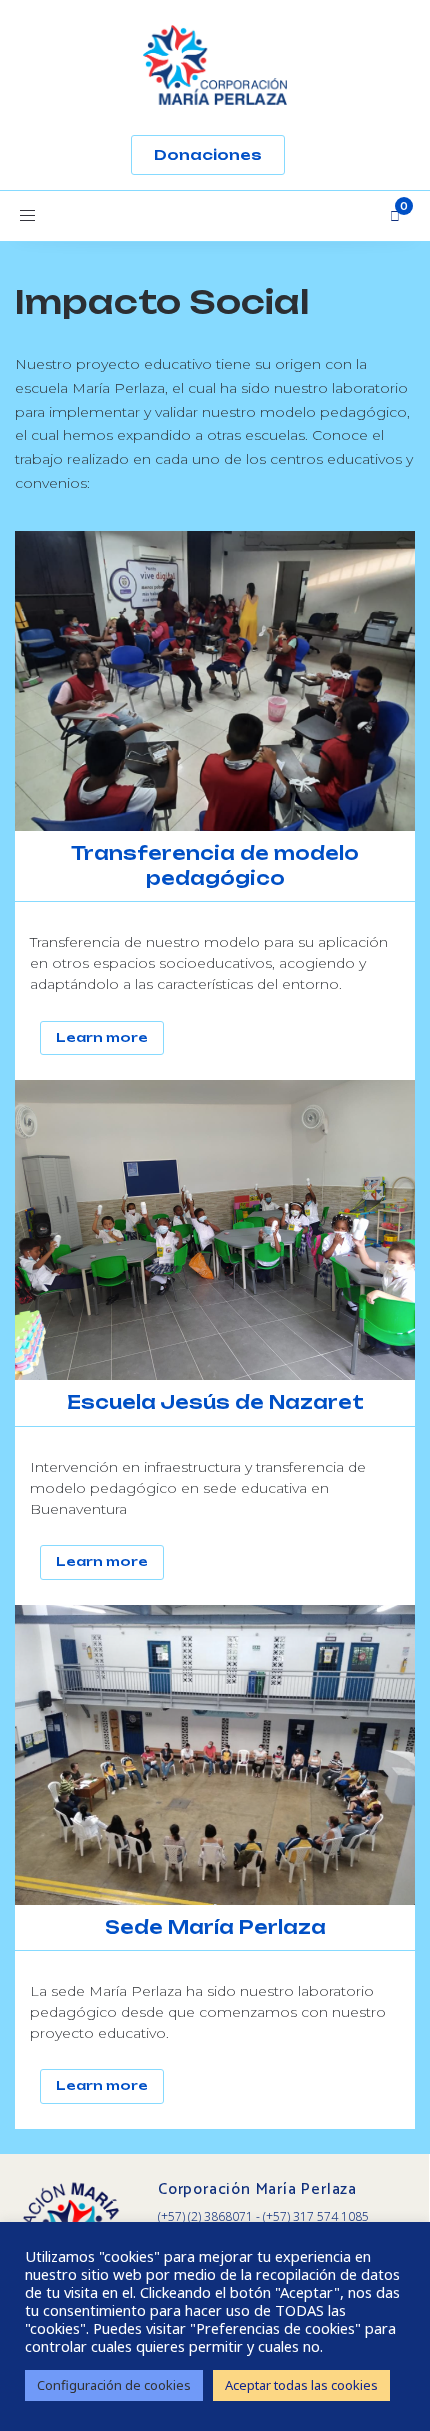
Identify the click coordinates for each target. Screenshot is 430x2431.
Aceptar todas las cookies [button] (301, 2385)
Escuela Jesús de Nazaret (215, 1402)
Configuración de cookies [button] (114, 2385)
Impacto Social (162, 302)
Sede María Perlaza (215, 1927)
